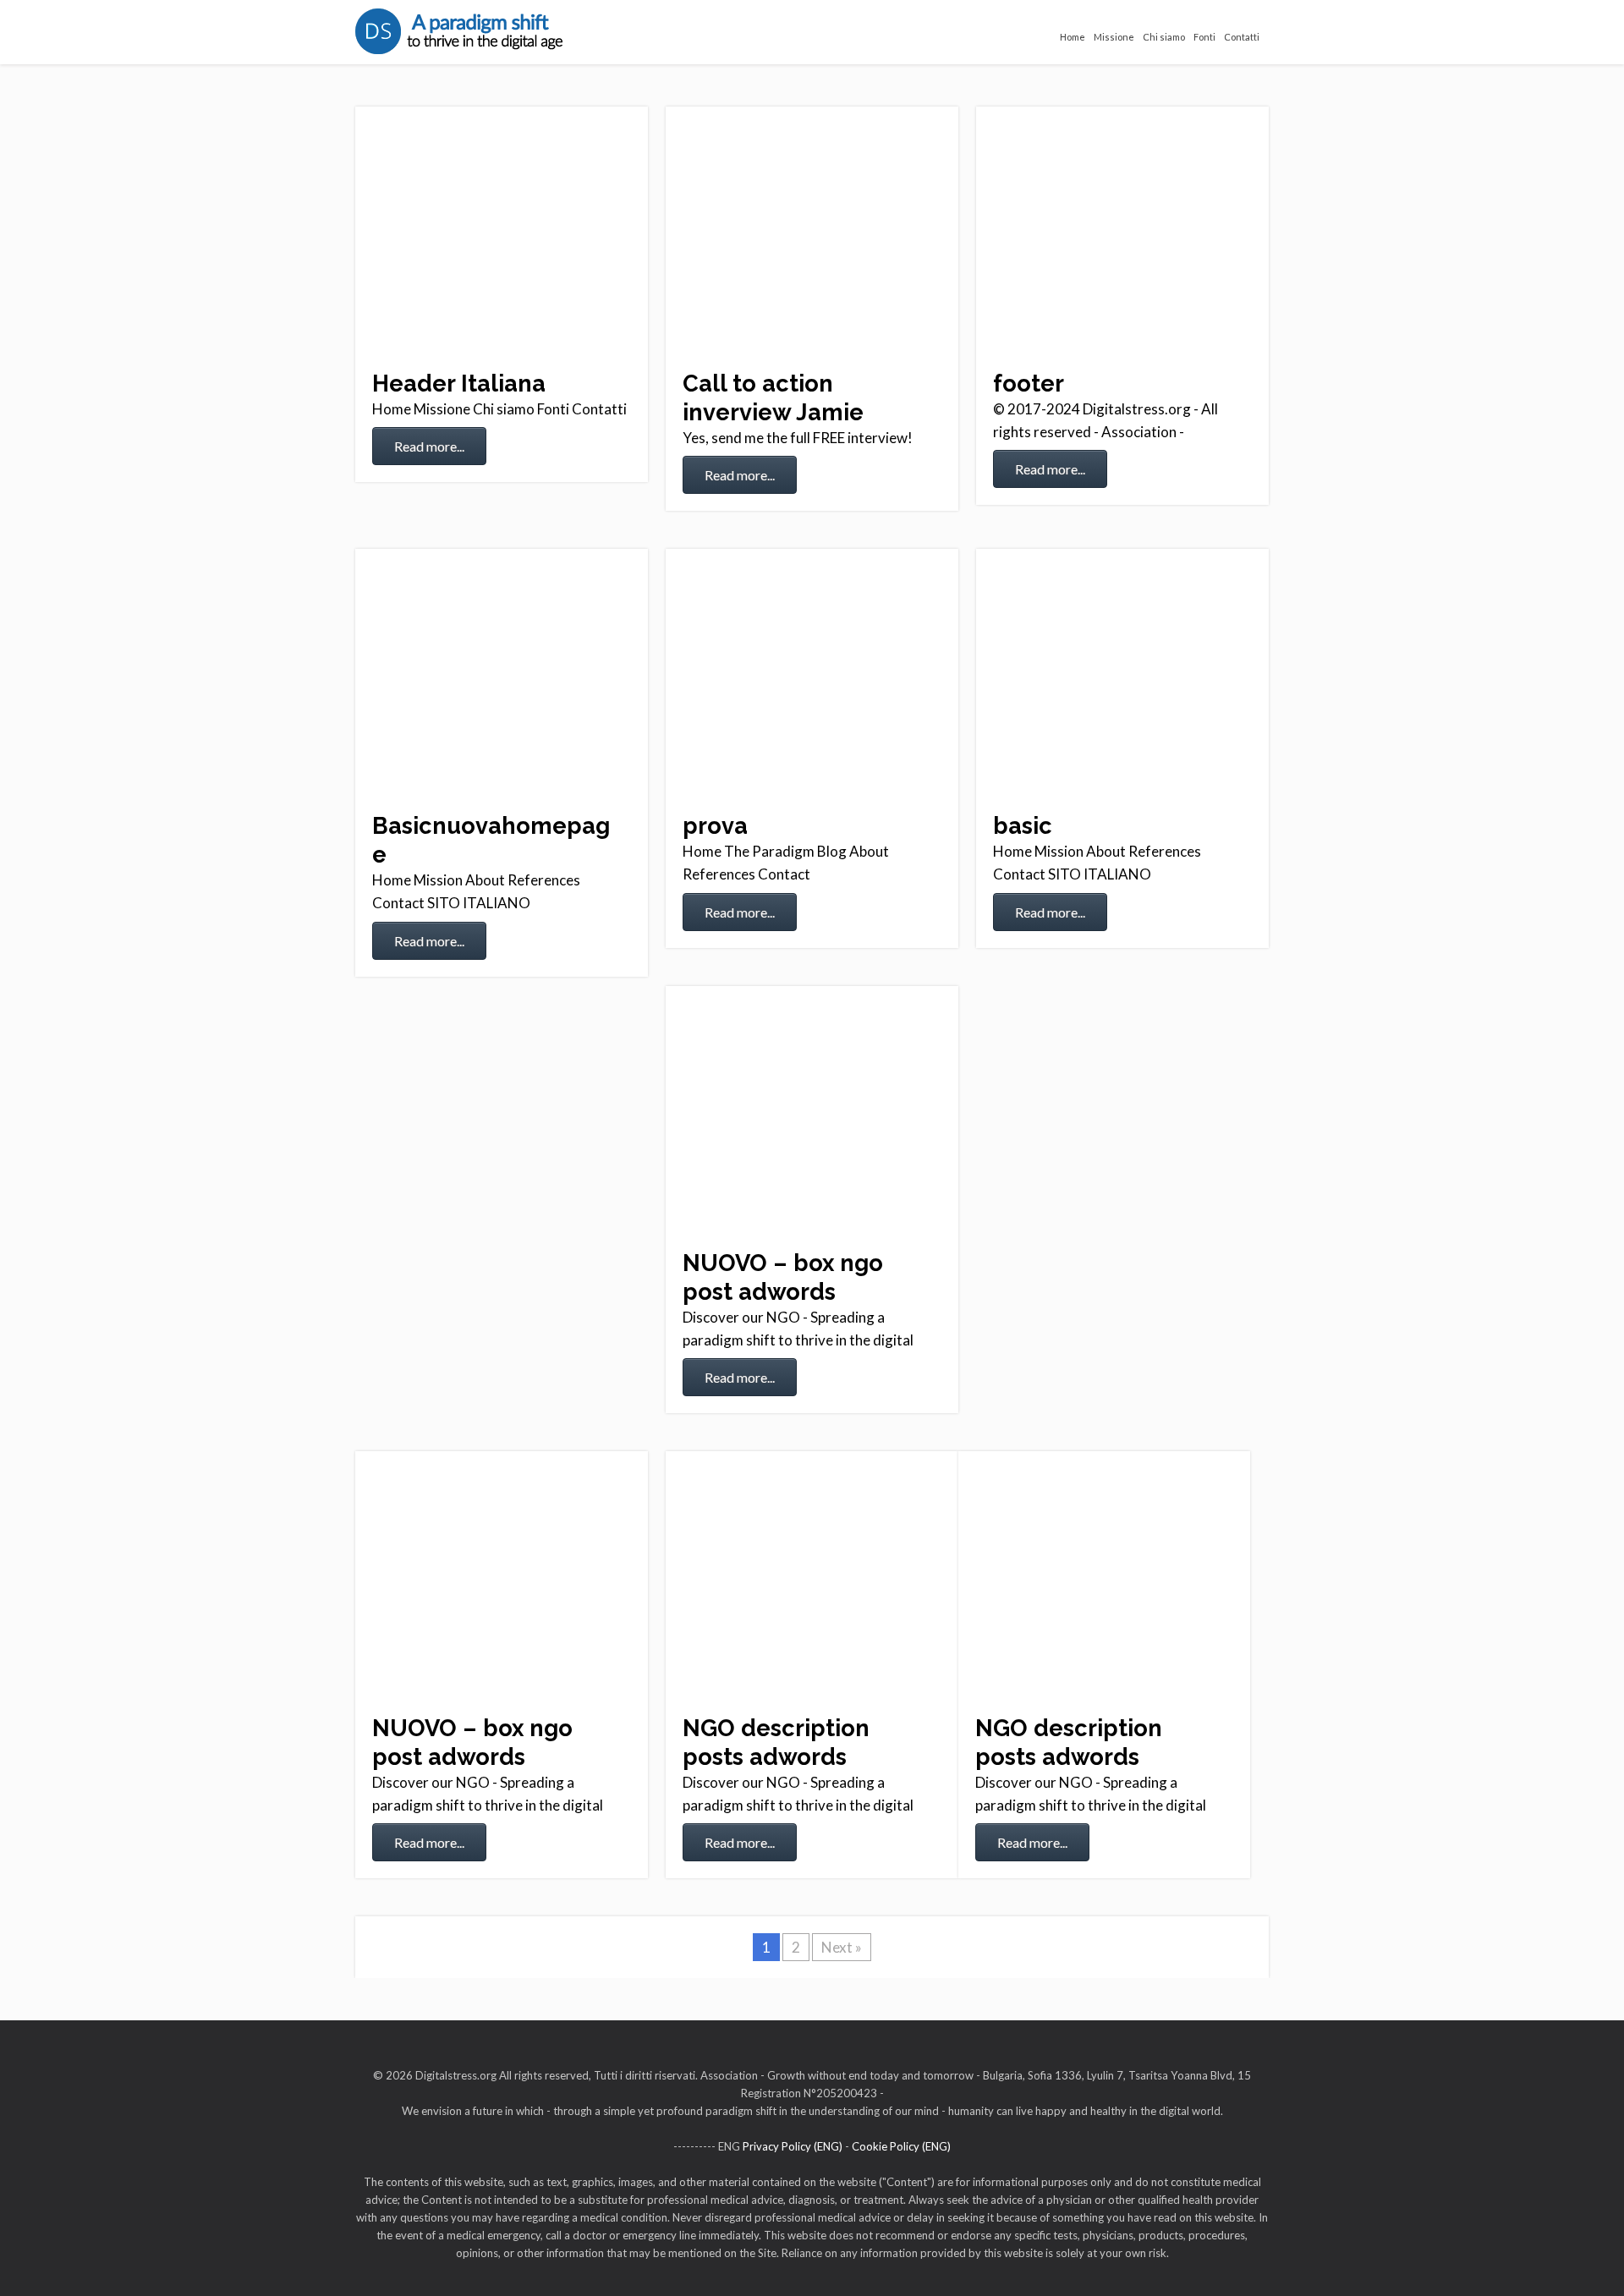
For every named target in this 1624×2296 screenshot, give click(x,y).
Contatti (1242, 37)
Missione (1114, 37)
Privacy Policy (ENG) (793, 2146)
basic (1023, 825)
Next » (842, 1947)
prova (715, 825)
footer (1029, 383)
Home (1073, 37)
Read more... (429, 446)
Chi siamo (1164, 37)
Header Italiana (459, 383)
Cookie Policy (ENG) (901, 2146)
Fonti (1204, 37)
